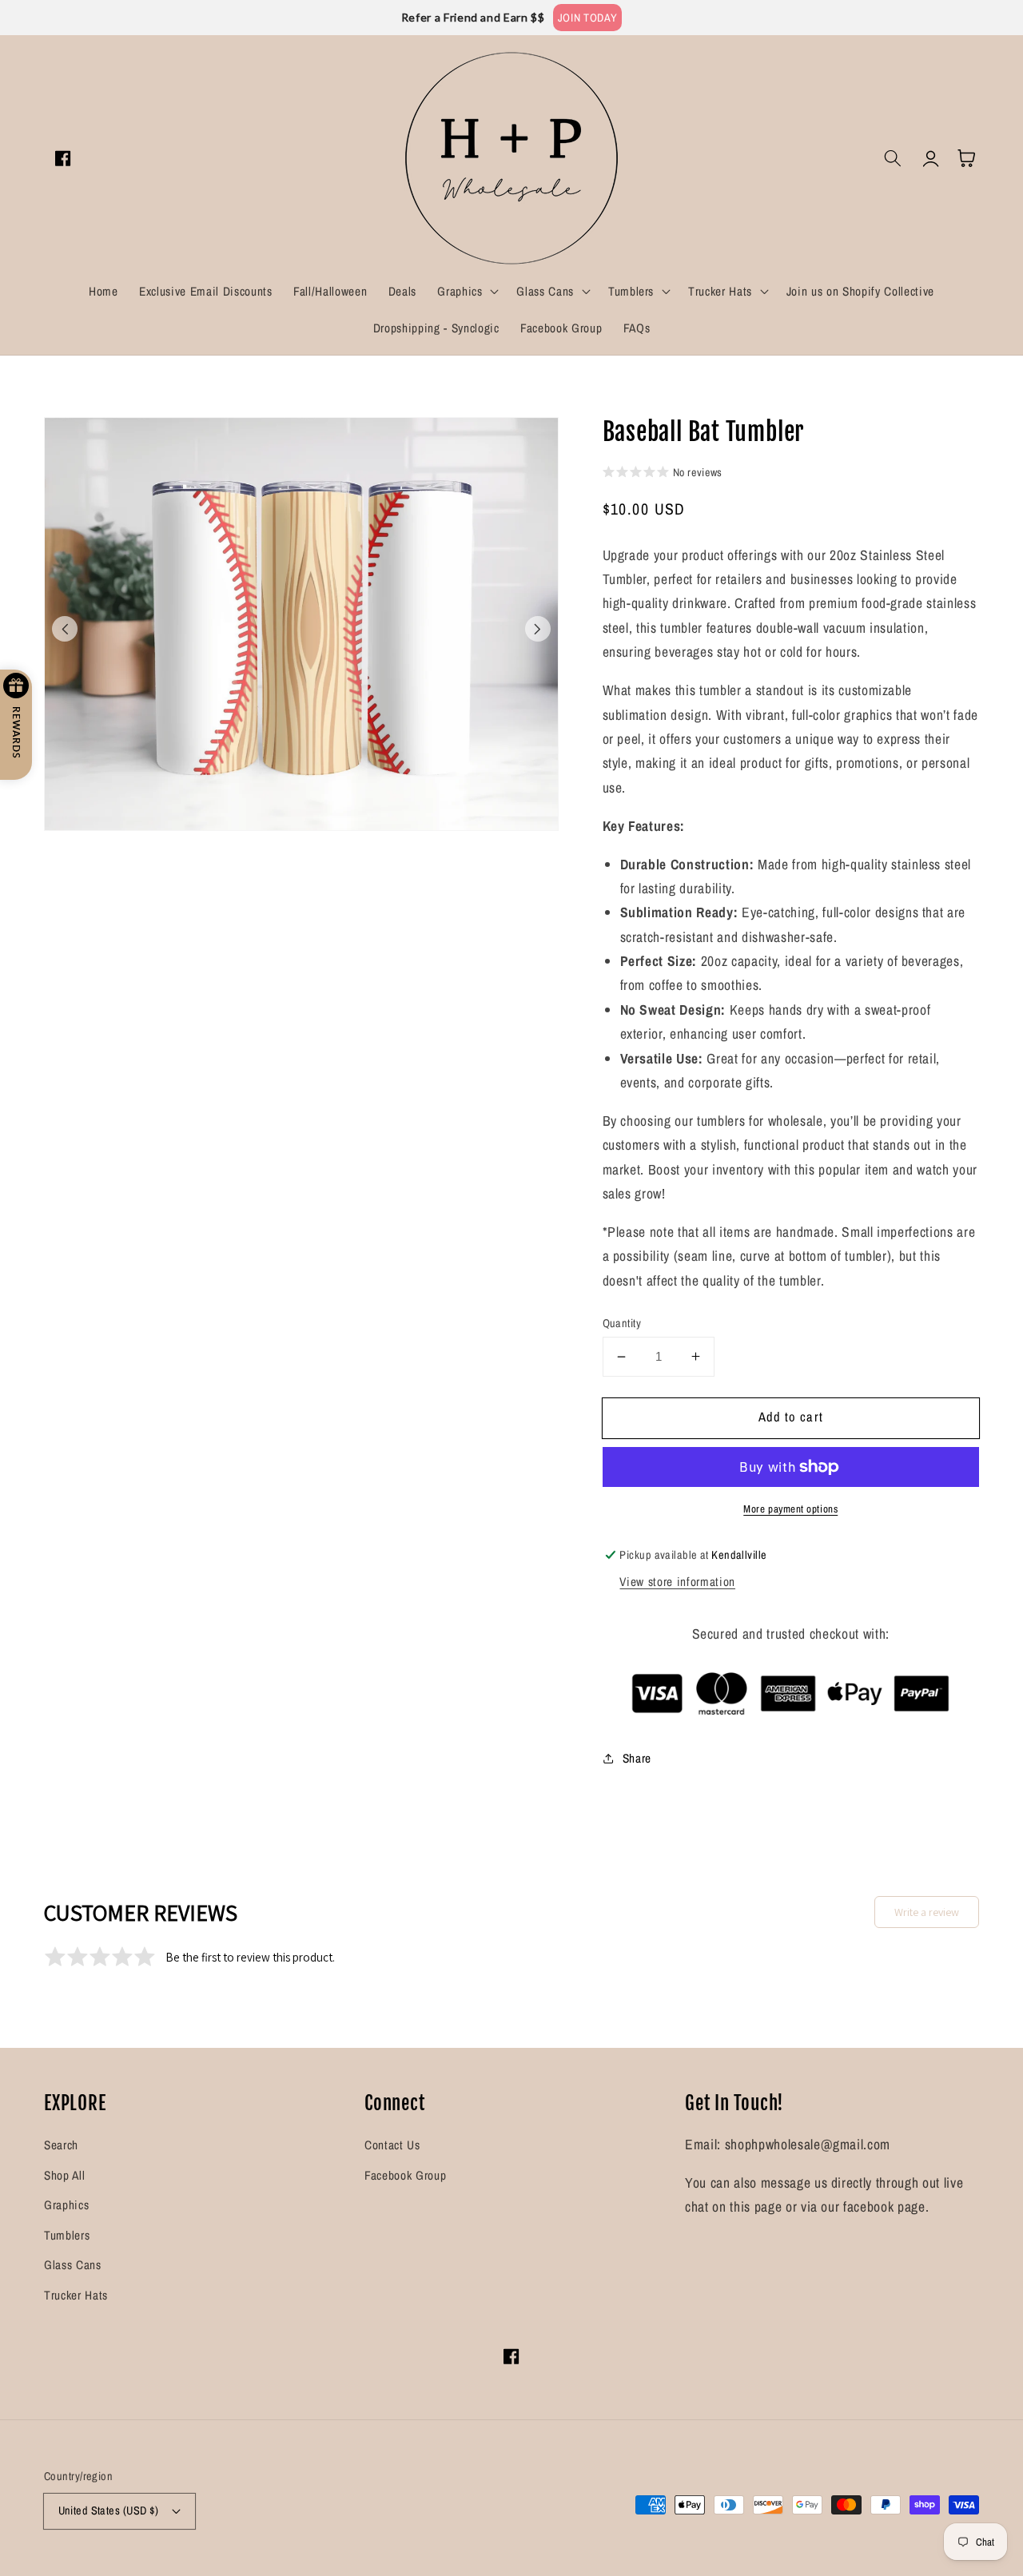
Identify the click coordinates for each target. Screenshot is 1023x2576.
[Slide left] (65, 629)
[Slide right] (538, 629)
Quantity (622, 1323)
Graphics (66, 2205)
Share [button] (637, 1758)
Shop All (64, 2175)
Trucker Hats (76, 2295)
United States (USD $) (109, 2510)
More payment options (790, 1509)
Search (61, 2145)
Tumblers (67, 2235)
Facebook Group (405, 2175)
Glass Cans (73, 2265)
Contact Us (392, 2145)
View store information (677, 1582)
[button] (466, 292)
